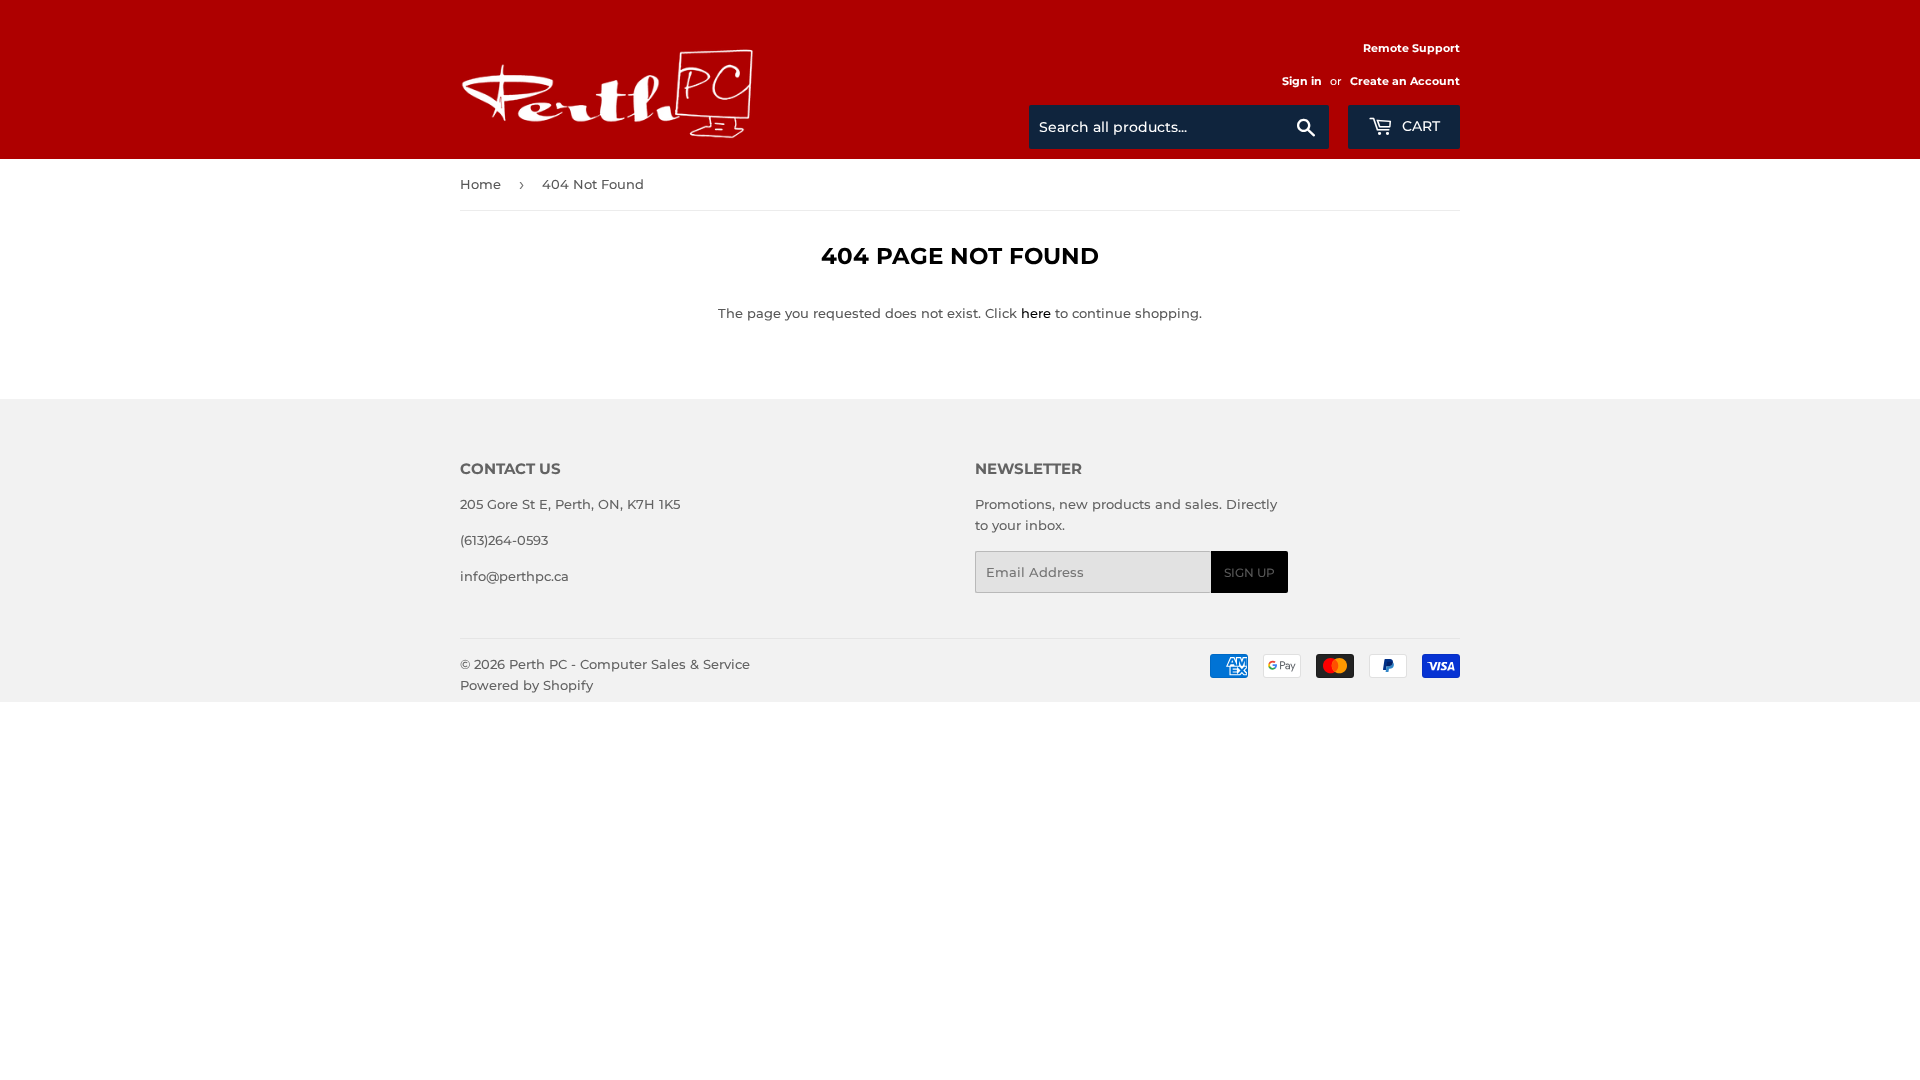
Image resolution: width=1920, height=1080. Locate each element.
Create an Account (1405, 81)
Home (480, 184)
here (1036, 313)
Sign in (1302, 81)
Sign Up (1249, 572)
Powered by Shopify (526, 685)
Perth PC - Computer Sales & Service (629, 664)
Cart (1419, 126)
